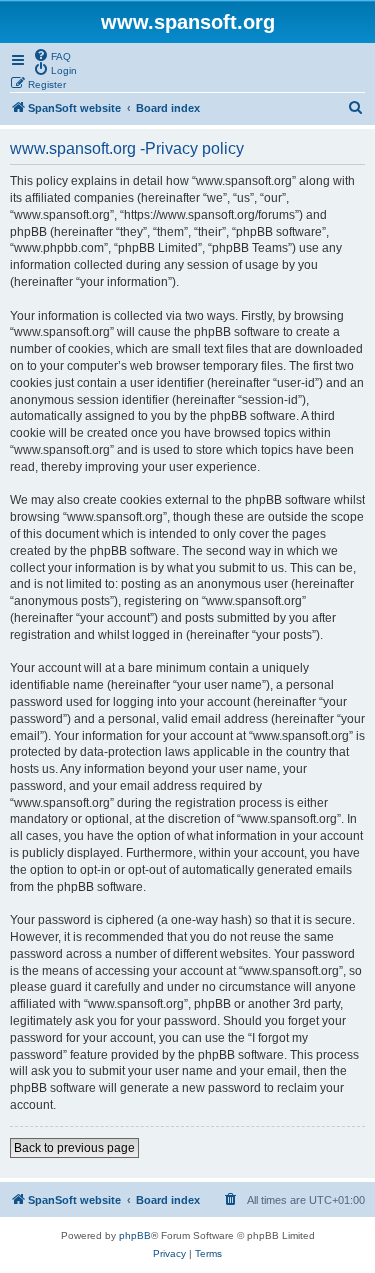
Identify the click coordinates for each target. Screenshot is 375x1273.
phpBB (135, 1235)
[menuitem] (52, 55)
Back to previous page (74, 1148)
